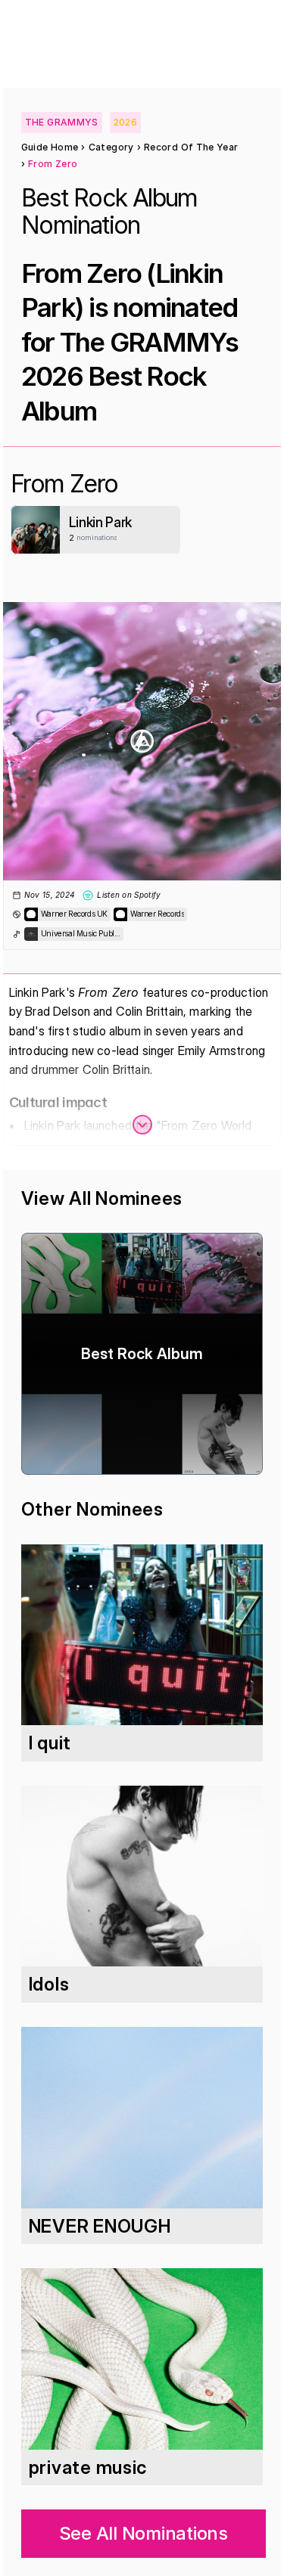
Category (111, 147)
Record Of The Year (191, 147)
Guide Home (50, 147)
